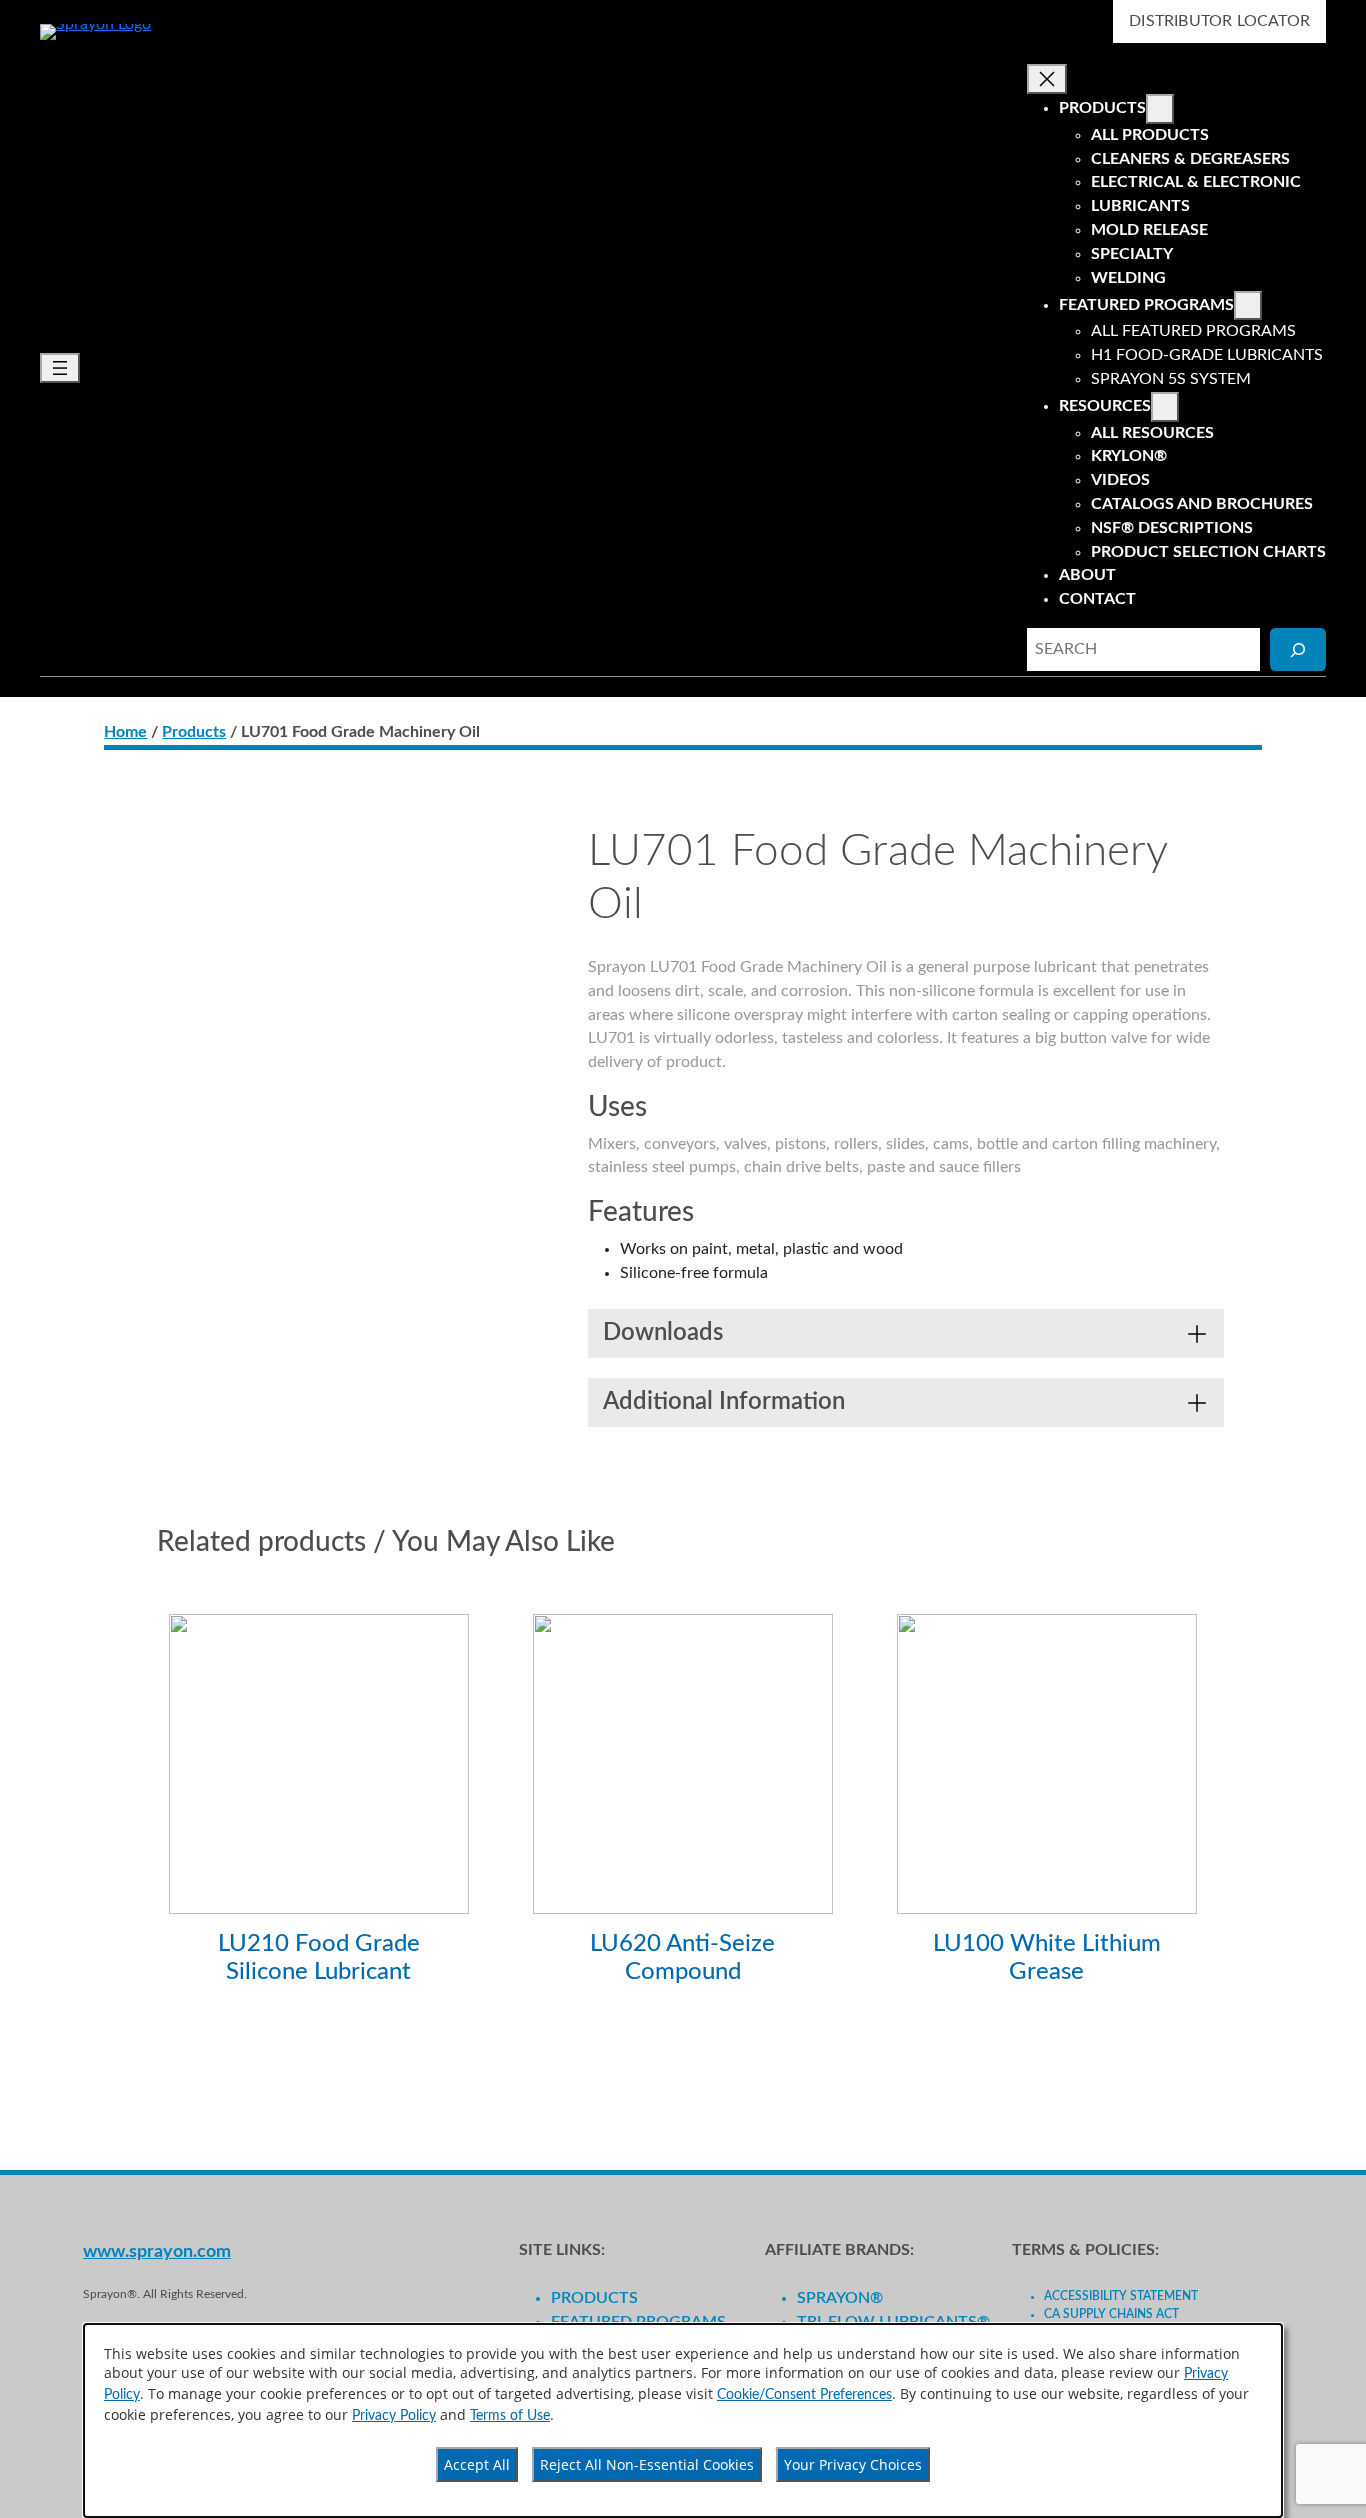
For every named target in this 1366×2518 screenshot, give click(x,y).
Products (194, 732)
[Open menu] (60, 368)
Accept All (477, 2464)
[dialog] (683, 2420)
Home (125, 732)
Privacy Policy (394, 2416)
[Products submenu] (1160, 109)
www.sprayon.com (157, 2251)
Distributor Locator (1219, 21)
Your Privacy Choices (853, 2464)
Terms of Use (510, 2416)
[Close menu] (1047, 79)
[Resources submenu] (1165, 407)
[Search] (1298, 649)
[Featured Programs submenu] (1248, 306)
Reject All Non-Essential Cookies (647, 2464)
